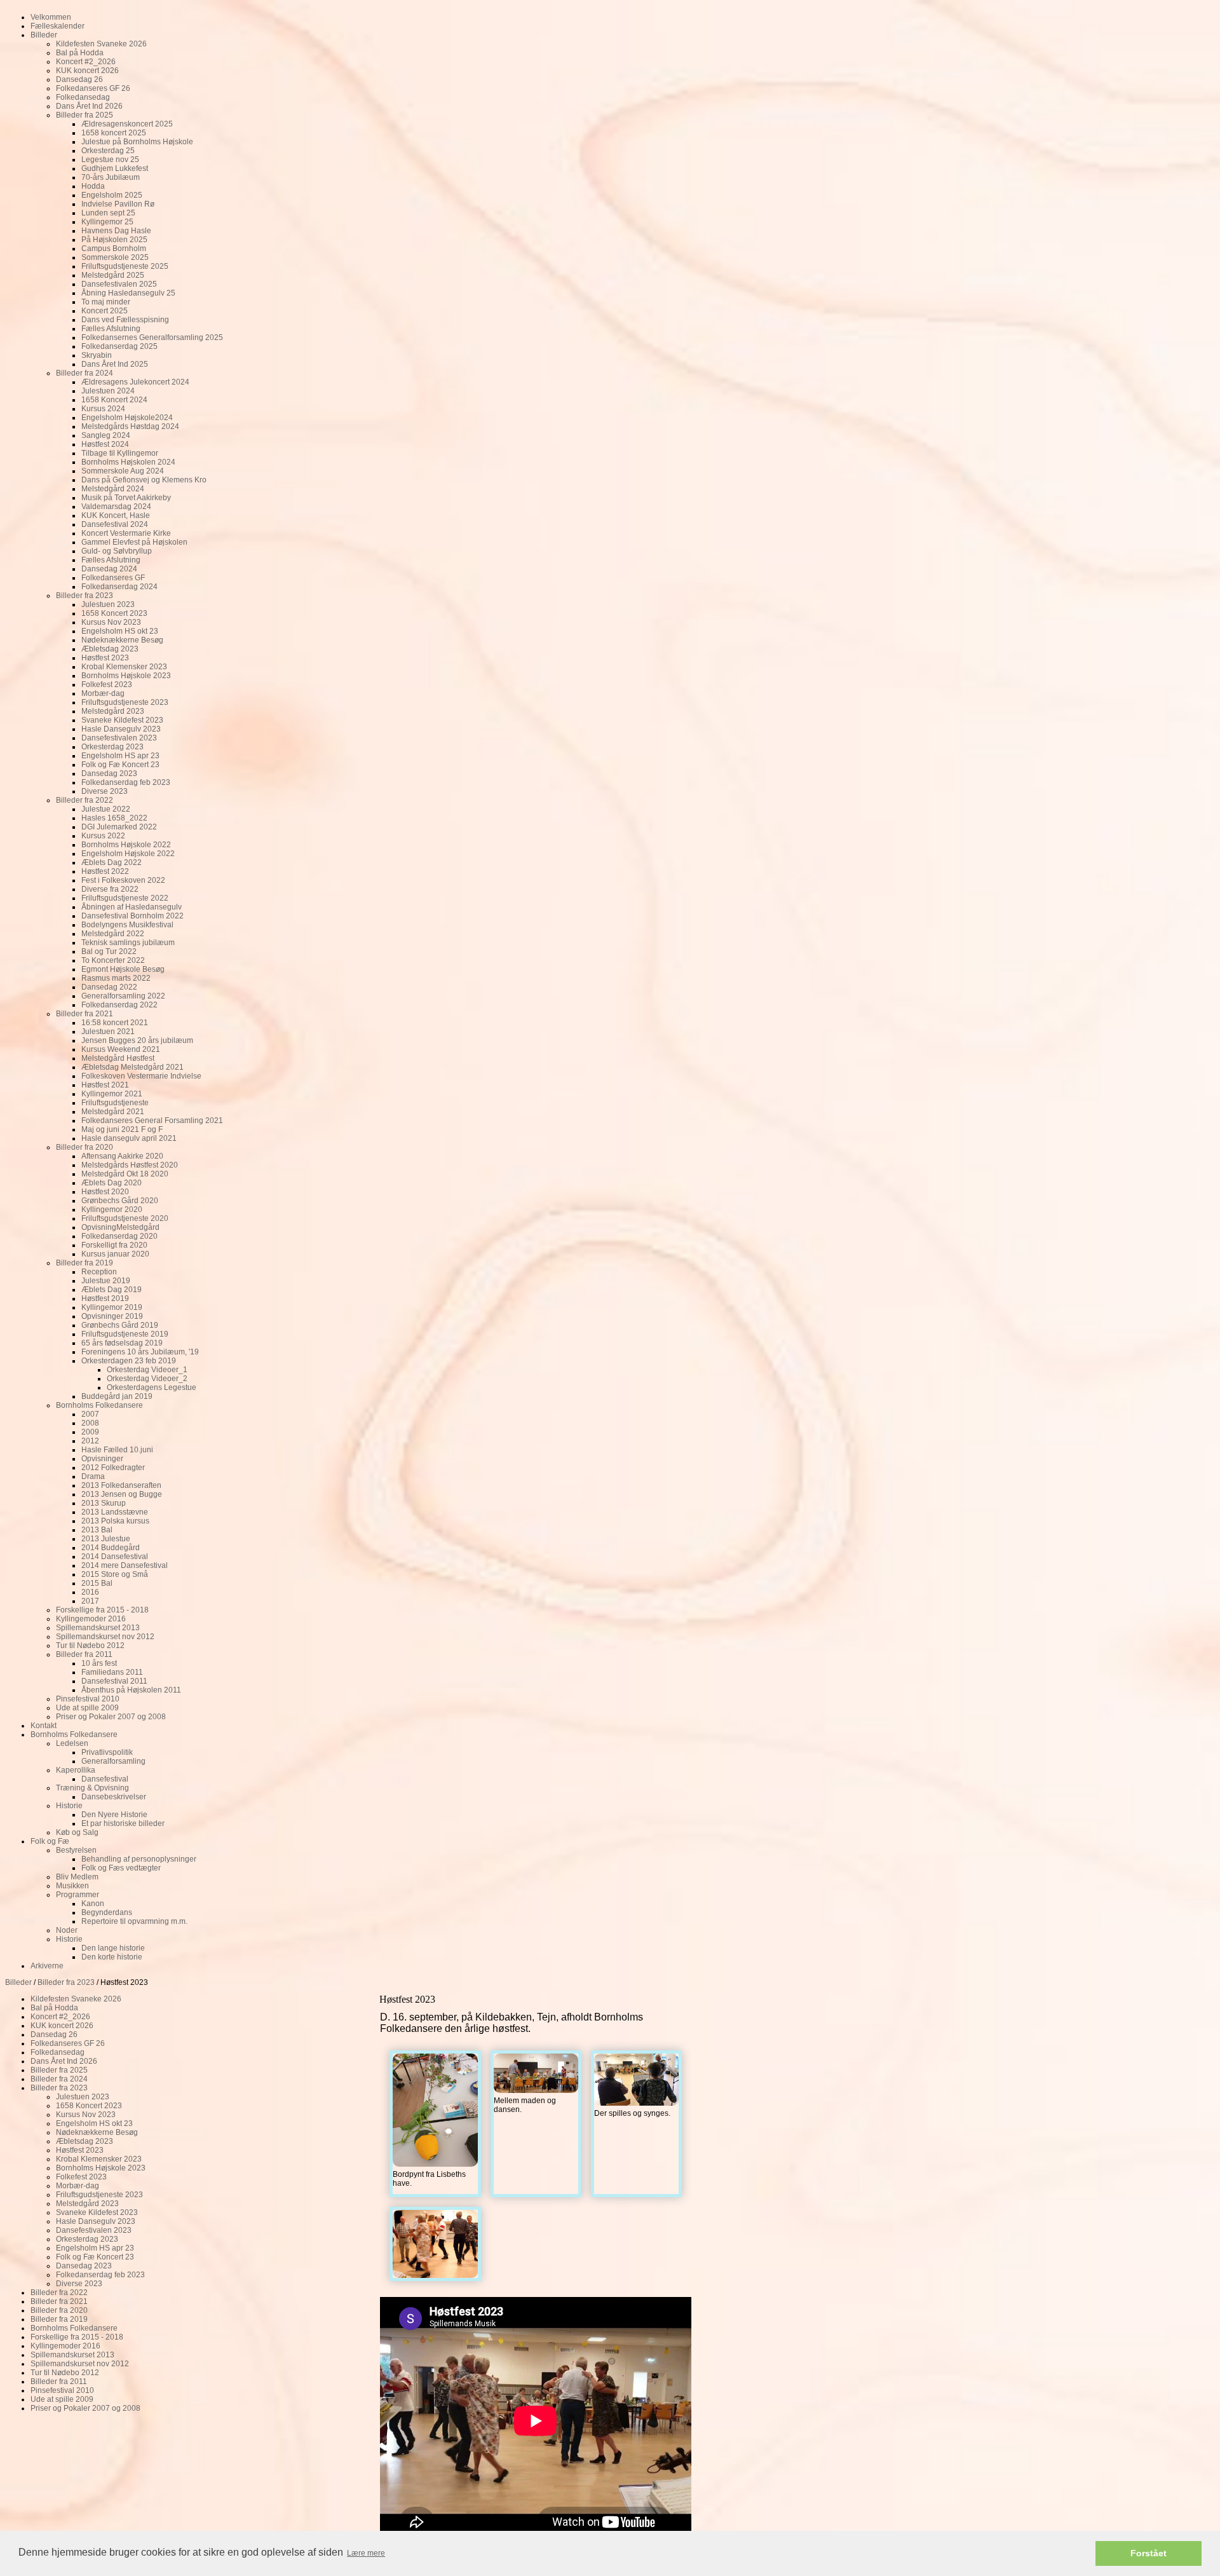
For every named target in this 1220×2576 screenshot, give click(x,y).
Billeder (18, 1982)
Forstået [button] (1149, 2553)
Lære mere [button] (366, 2553)
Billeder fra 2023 (66, 1982)
